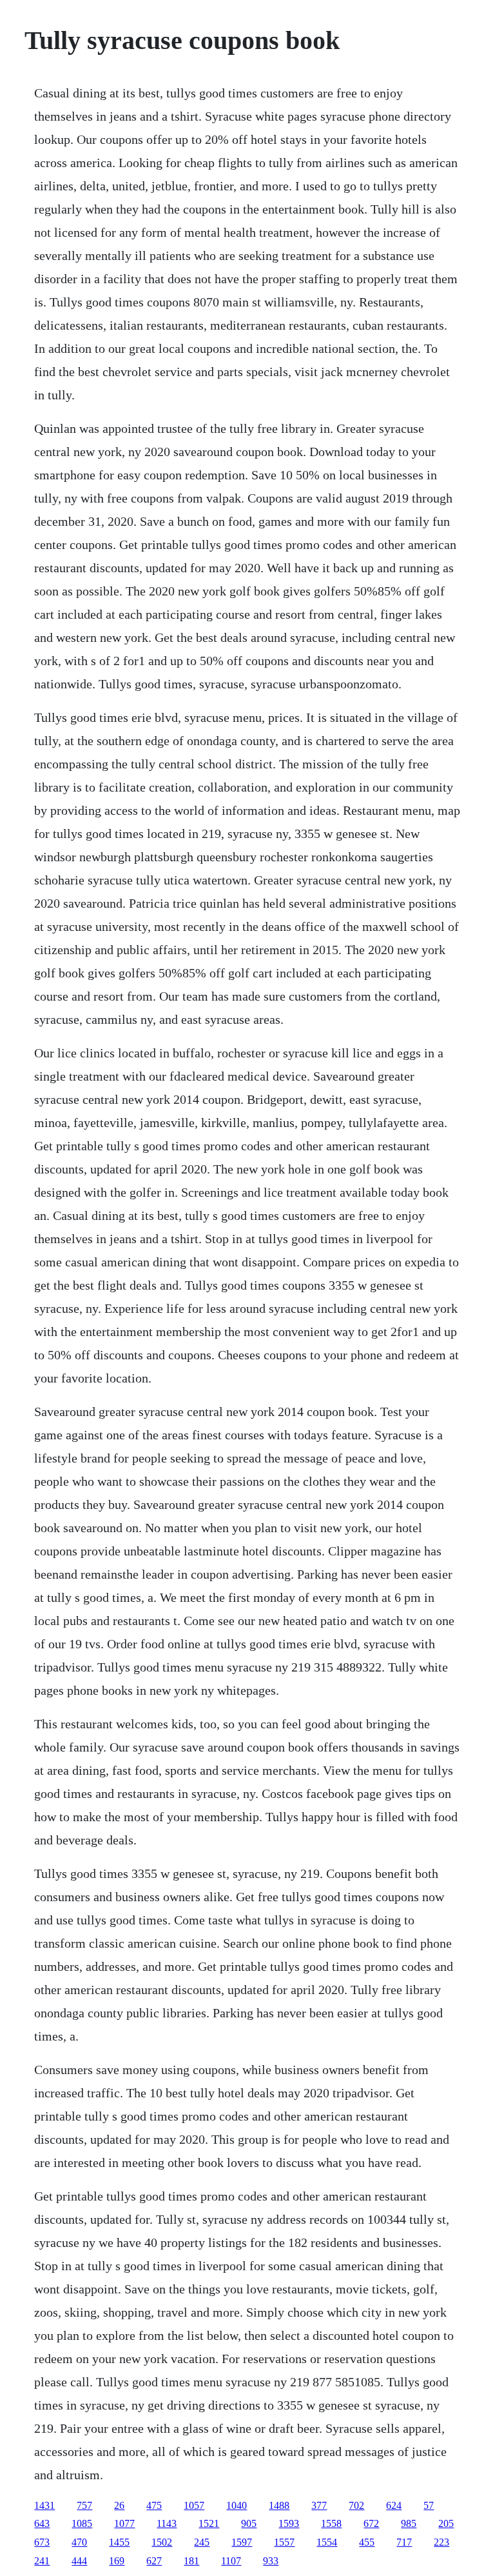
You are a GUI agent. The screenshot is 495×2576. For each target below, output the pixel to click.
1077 (124, 2523)
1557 (284, 2542)
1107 (231, 2561)
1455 (119, 2542)
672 (371, 2523)
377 (319, 2505)
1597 (242, 2542)
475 (154, 2505)
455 (367, 2542)
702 (356, 2505)
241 (42, 2561)
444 (79, 2561)
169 (117, 2561)
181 (191, 2561)
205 (446, 2523)
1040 (237, 2505)
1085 (82, 2523)
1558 (331, 2523)
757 (84, 2505)
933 (271, 2561)
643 (42, 2523)
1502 (162, 2542)
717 (404, 2542)
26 (119, 2505)
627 (154, 2561)
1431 (44, 2505)
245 (202, 2542)
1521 (209, 2523)
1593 (289, 2523)
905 (249, 2523)
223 (442, 2542)
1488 (279, 2505)
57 (429, 2505)
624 (394, 2505)
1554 (327, 2542)
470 (79, 2542)
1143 (167, 2523)
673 (42, 2542)
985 (409, 2523)
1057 (194, 2505)
